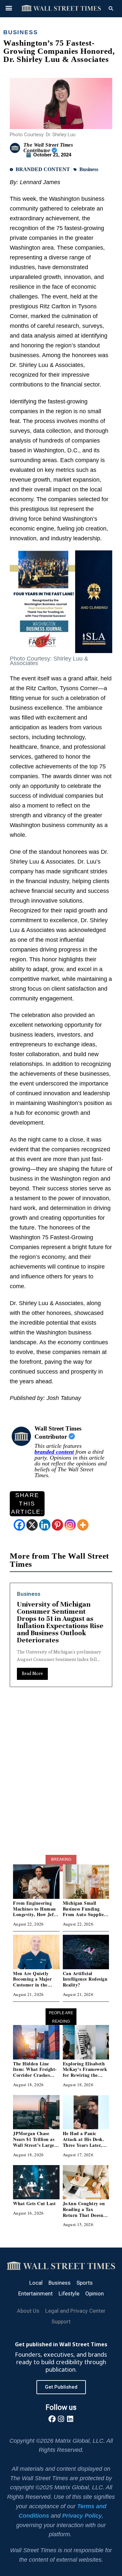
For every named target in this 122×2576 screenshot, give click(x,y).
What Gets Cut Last (34, 2203)
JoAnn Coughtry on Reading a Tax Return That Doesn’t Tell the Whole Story (85, 2212)
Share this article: (27, 1503)
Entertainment (48, 1594)
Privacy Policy (82, 2516)
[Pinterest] (57, 1525)
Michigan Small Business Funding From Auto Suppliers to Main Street (85, 1912)
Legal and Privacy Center (75, 2311)
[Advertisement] (61, 1787)
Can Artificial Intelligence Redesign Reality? (85, 1979)
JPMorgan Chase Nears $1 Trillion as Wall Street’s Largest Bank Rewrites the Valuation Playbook (35, 2145)
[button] (9, 8)
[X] (32, 1525)
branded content (54, 1452)
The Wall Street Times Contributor (48, 148)
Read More (45, 1659)
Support (61, 2321)
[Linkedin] (45, 1525)
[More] (83, 1525)
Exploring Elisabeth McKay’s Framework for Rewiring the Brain (85, 2072)
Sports (85, 2283)
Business (20, 32)
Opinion (95, 2293)
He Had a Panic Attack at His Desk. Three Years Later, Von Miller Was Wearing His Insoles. (84, 2145)
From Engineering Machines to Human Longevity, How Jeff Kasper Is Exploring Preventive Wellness (34, 1914)
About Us (28, 2311)
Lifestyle (69, 2293)
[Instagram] (70, 1525)
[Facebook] (19, 1525)
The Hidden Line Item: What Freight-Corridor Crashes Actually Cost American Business (35, 2075)
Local (36, 2283)
